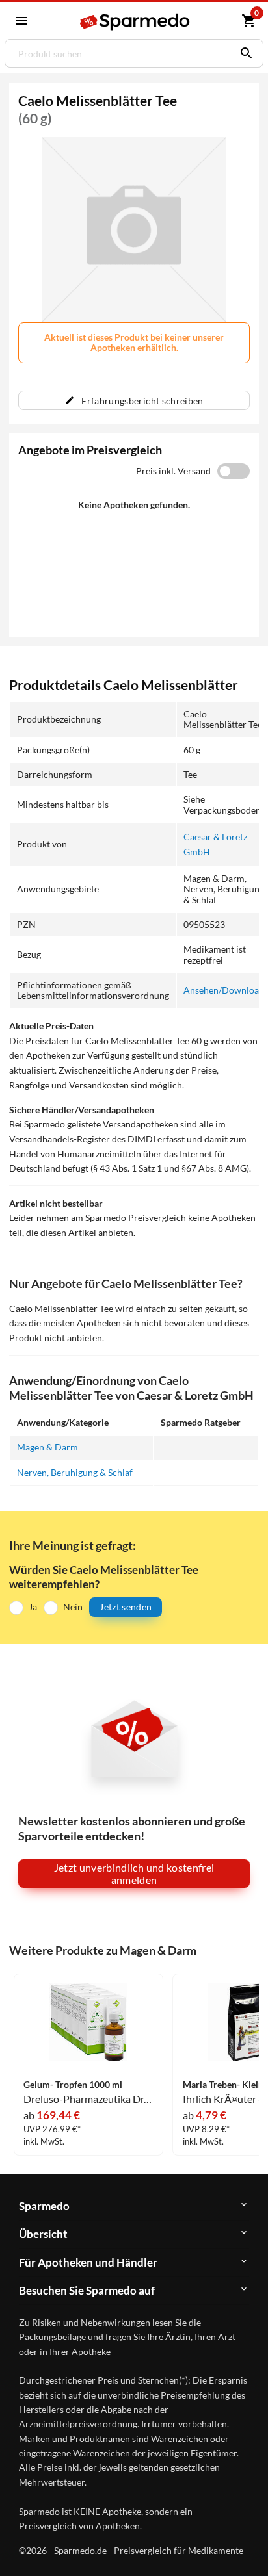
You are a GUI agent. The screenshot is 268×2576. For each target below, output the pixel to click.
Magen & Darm (47, 1447)
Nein (73, 1607)
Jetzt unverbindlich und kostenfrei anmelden (134, 1874)
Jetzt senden (126, 1607)
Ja (33, 1607)
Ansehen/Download (224, 990)
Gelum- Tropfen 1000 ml (73, 2085)
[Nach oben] (247, 2546)
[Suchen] (243, 53)
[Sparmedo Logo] (136, 22)
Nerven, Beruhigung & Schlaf (75, 1472)
